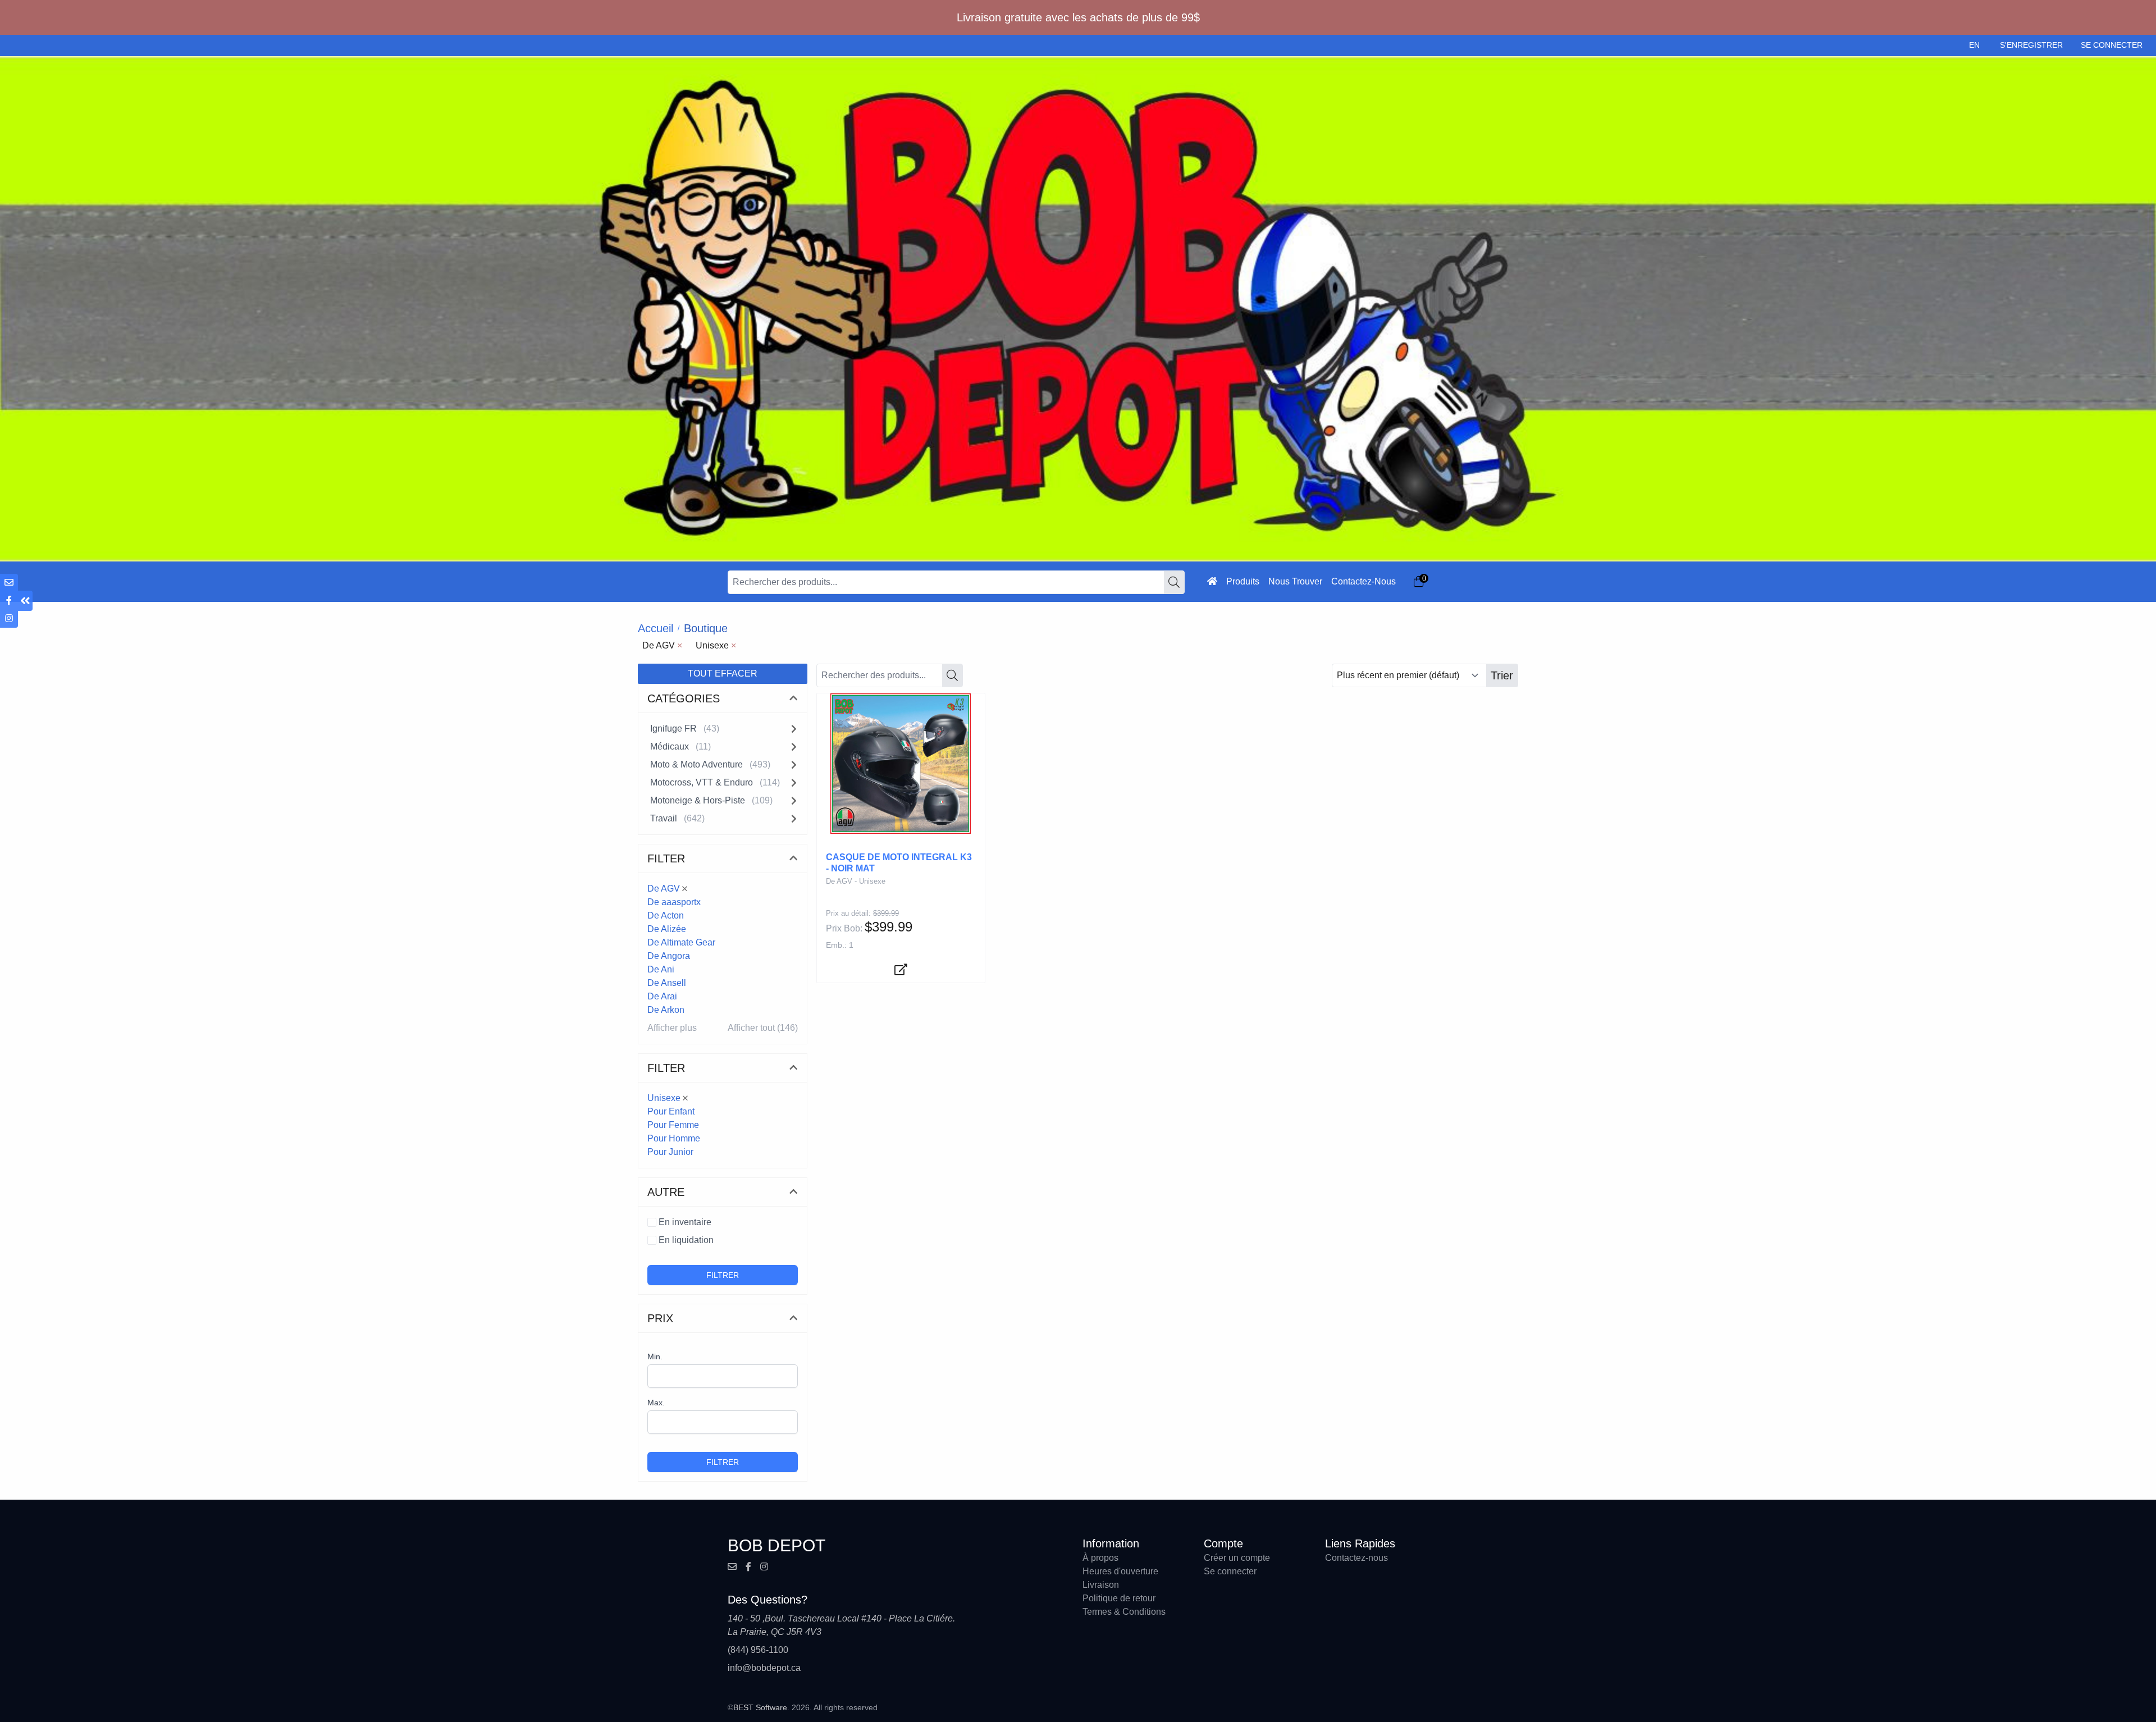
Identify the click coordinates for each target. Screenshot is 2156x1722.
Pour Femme (673, 1125)
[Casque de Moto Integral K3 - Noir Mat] (901, 764)
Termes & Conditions (1124, 1612)
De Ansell (667, 983)
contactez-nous (1364, 581)
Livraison (1101, 1585)
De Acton (666, 915)
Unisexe (664, 1098)
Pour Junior (670, 1152)
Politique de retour (1119, 1598)
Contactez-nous (1356, 1558)
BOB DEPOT (776, 1545)
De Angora (669, 956)
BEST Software (760, 1707)
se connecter (2112, 45)
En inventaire (685, 1222)
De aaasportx (674, 902)
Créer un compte (1237, 1558)
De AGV (664, 889)
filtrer (723, 1275)
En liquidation (686, 1240)
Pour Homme (674, 1138)
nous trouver (1295, 581)
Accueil (656, 628)
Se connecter (1230, 1571)
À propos (1100, 1558)
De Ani (661, 969)
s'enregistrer (2031, 45)
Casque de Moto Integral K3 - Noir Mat (899, 863)
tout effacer (723, 673)
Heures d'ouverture (1120, 1571)
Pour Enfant (671, 1111)
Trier (1502, 675)
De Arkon (666, 1010)
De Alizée (667, 929)
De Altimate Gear (681, 942)
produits (1243, 581)
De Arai (662, 996)
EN (1974, 45)
